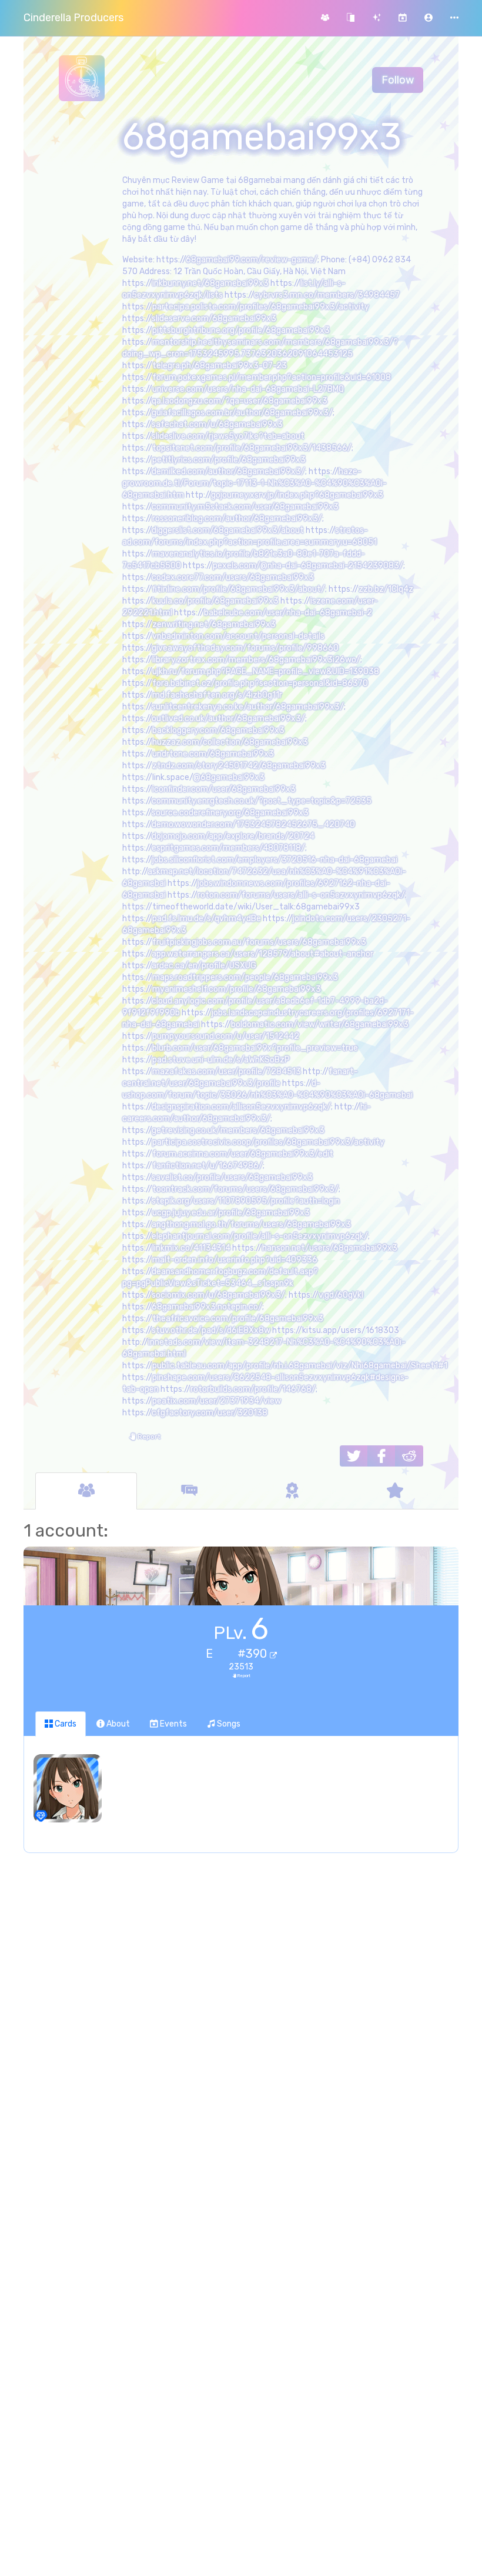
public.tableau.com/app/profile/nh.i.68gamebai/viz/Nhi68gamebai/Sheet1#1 (300, 1366)
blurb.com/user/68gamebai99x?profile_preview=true (255, 1048)
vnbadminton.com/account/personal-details (238, 636)
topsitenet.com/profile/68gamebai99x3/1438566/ (252, 448)
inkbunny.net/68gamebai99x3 (210, 283)
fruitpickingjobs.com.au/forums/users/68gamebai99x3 (259, 942)
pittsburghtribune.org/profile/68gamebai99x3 (241, 330)
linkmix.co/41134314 (191, 1248)
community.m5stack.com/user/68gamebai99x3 (245, 507)
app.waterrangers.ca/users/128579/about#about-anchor (262, 954)
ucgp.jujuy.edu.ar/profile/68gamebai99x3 (231, 1213)
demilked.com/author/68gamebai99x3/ (228, 471)
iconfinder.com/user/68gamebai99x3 (224, 789)
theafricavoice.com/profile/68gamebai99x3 (238, 1319)
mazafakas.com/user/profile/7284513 (227, 1072)
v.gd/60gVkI (341, 1295)
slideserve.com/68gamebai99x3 (214, 319)
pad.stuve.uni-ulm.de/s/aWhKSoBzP (221, 1060)
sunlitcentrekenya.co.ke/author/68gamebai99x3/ (248, 707)
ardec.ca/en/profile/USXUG (204, 966)
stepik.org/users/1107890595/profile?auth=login (246, 1201)
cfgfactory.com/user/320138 (210, 1413)
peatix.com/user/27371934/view (217, 1401)
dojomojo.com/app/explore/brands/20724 (233, 836)
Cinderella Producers (73, 18)
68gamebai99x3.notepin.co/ (207, 1307)
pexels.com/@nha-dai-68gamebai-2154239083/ (308, 566)
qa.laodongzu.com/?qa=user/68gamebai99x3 (240, 401)
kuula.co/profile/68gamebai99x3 (215, 601)
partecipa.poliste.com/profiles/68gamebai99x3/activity (261, 307)
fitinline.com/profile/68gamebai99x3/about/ (239, 589)
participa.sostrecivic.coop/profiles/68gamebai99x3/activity (268, 1142)
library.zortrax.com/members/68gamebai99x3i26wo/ (256, 660)
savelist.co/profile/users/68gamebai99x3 (232, 1177)
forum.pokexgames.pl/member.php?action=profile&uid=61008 (272, 377)
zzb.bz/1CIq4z (386, 589)
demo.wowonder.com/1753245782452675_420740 (253, 824)
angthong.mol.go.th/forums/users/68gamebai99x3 (251, 1224)
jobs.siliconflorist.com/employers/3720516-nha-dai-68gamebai (275, 860)
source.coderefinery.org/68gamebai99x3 (230, 813)
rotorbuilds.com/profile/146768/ (253, 1389)
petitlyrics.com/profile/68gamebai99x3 (229, 460)
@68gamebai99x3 (229, 777)
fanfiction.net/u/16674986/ (207, 1166)
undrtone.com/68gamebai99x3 (213, 754)
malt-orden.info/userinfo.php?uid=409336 (235, 1260)
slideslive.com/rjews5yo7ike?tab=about (228, 436)
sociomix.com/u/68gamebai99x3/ (218, 1295)
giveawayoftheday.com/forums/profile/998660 (245, 648)
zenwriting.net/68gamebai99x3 (214, 624)
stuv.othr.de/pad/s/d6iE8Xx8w (211, 1330)
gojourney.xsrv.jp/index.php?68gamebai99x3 (297, 495)
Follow (398, 80)
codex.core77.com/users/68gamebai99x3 (233, 577)
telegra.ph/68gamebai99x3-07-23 (220, 366)
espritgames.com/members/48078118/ (228, 848)
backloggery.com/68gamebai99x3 (218, 730)
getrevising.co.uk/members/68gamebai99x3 (238, 1130)
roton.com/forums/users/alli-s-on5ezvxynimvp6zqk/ (301, 895)
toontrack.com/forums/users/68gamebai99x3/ (245, 1189)
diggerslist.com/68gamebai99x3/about (228, 530)
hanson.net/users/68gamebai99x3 (330, 1248)
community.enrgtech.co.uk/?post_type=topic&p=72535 (262, 801)
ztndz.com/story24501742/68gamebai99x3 (239, 766)
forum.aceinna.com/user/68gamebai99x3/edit (243, 1154)
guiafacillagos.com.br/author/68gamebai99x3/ (242, 413)
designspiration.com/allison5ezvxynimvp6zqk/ (241, 1107)
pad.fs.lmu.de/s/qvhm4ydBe (207, 919)
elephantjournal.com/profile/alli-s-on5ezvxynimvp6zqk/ (260, 1236)
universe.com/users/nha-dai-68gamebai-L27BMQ (248, 389)
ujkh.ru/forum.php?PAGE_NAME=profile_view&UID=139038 (266, 672)
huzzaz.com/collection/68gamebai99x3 (230, 742)
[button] (429, 18)
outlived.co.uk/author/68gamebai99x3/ (228, 719)
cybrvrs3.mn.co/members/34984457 (327, 295)
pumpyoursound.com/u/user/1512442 (226, 1036)
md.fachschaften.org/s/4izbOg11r (217, 695)
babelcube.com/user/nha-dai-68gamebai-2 (288, 613)
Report (148, 1437)
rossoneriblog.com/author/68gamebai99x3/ (237, 519)
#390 (254, 1654)
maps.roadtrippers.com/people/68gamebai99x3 (245, 977)
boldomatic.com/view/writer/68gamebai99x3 (320, 1024)
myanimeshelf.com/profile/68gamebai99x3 (237, 989)
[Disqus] (241, 2053)
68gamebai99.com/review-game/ (252, 260)
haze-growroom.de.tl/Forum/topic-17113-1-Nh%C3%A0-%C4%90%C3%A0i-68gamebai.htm (255, 483)
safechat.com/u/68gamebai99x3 (217, 424)
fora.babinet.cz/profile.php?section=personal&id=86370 (260, 683)
